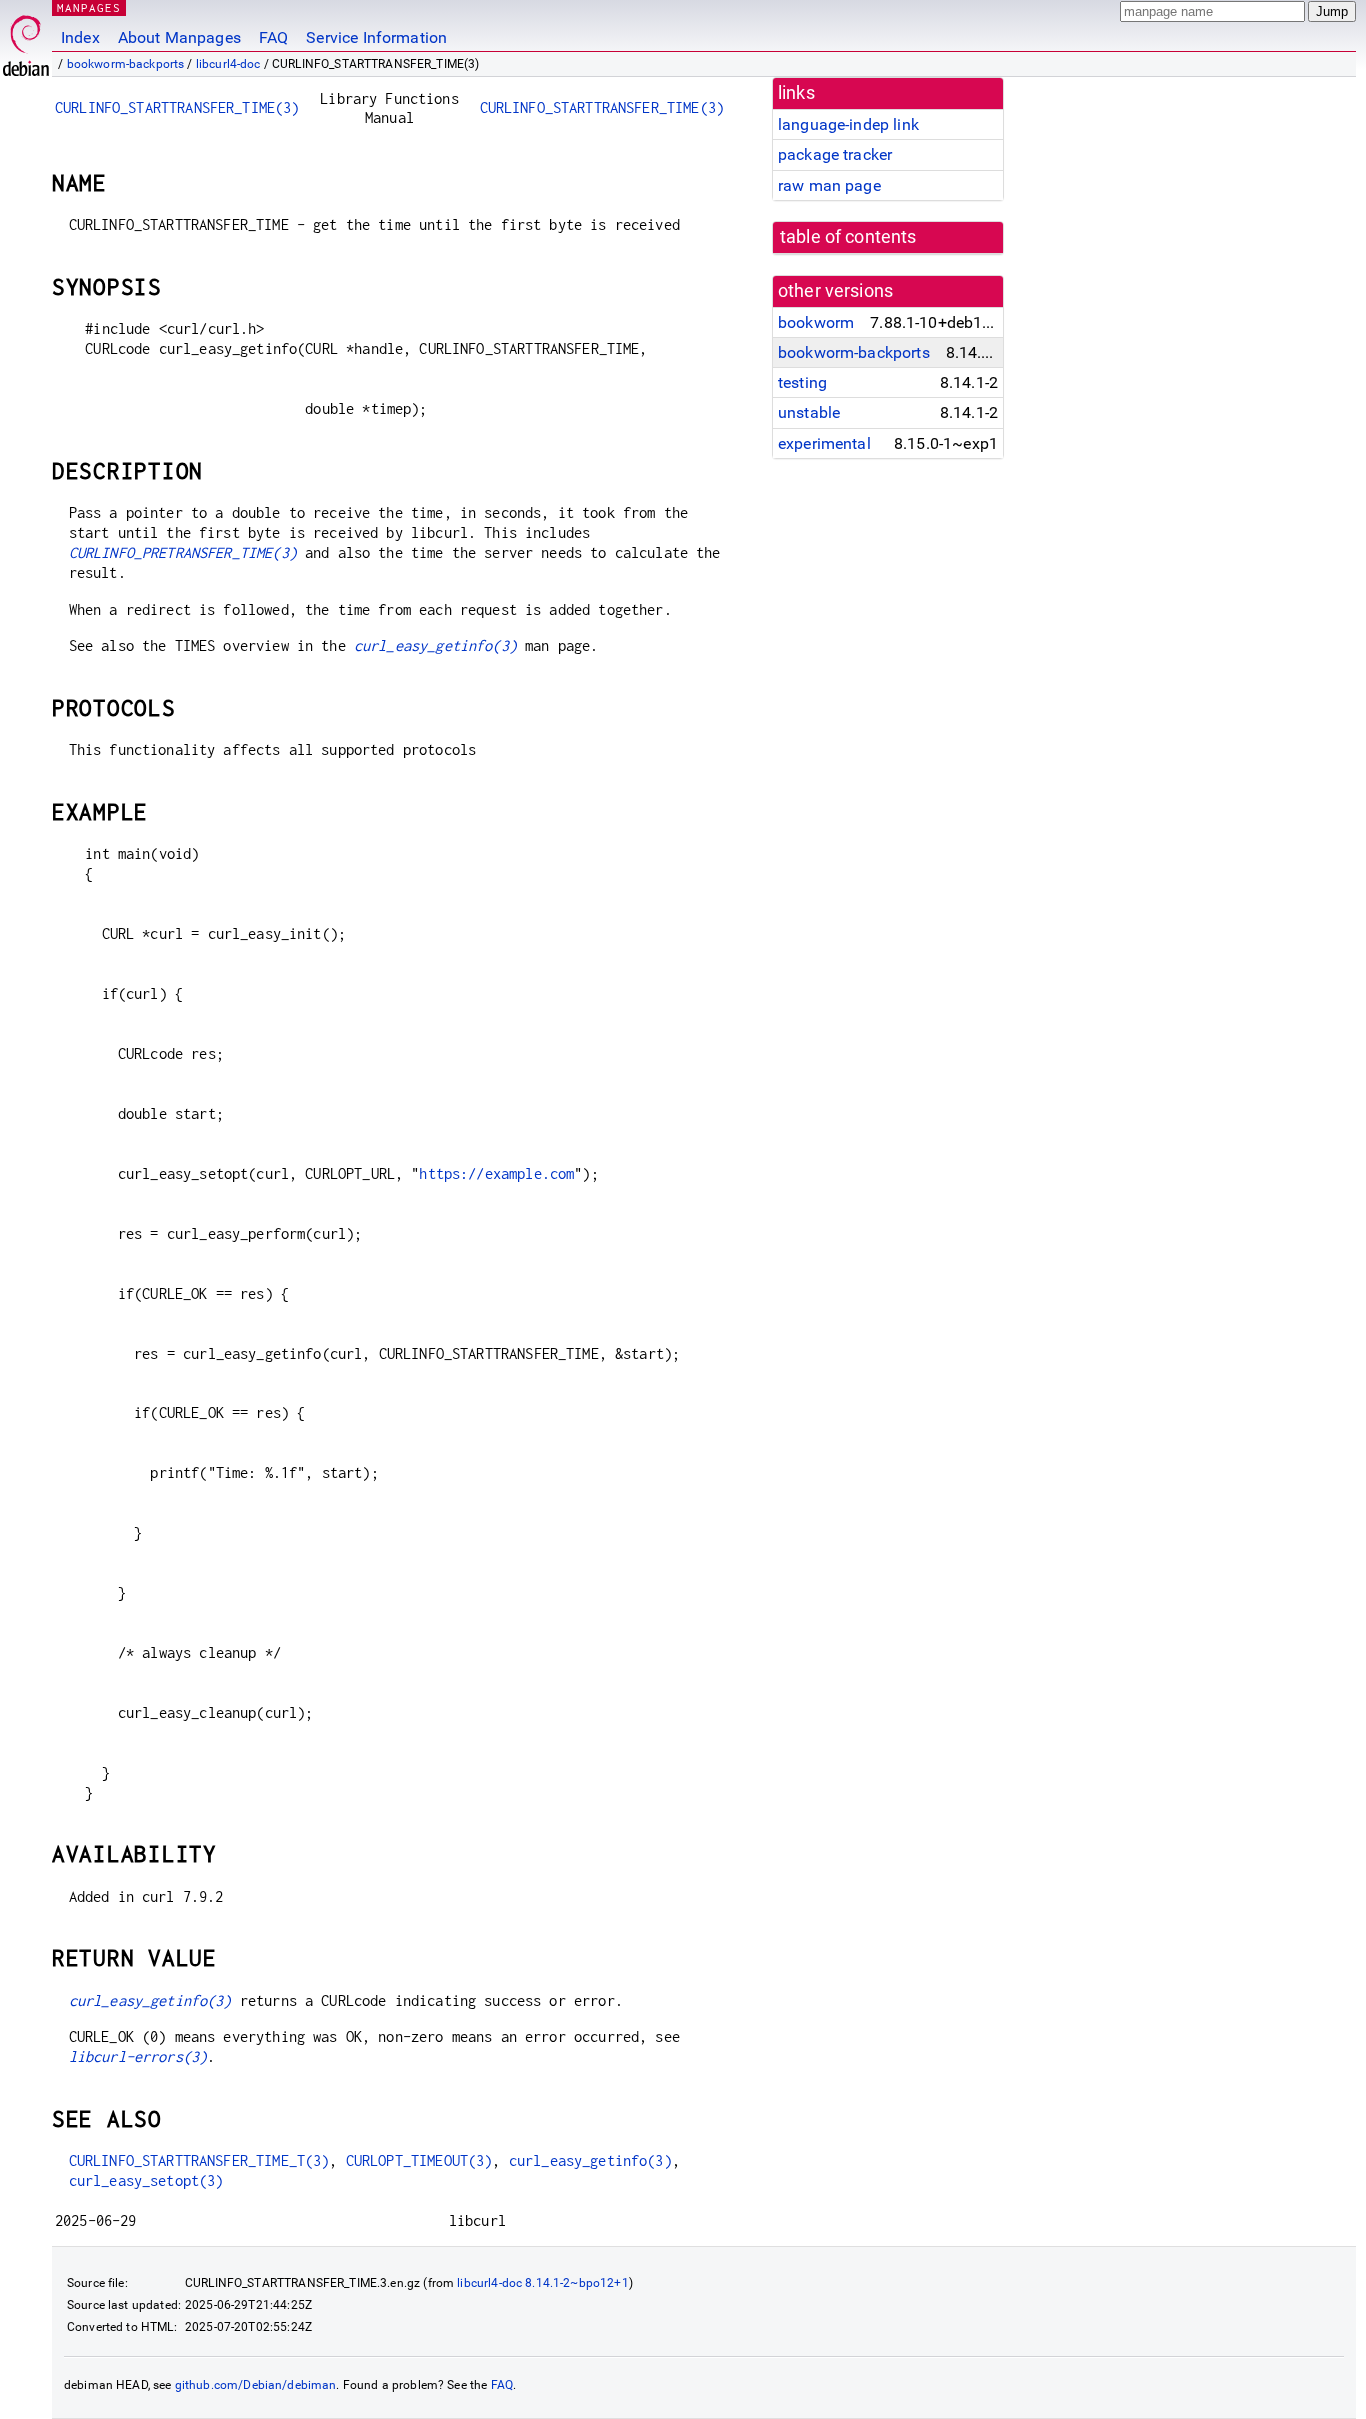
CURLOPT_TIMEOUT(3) (419, 2160)
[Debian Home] (26, 40)
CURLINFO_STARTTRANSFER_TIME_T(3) (199, 2160)
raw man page (829, 185)
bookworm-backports (126, 64)
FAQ (273, 37)
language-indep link (848, 124)
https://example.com (496, 1173)
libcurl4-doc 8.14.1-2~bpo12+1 (542, 2283)
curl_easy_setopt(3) (146, 2180)
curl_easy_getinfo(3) (435, 645)
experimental (824, 443)
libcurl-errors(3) (138, 2056)
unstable (809, 412)
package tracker (835, 154)
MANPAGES (89, 7)
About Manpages (179, 37)
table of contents (848, 237)
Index (80, 37)
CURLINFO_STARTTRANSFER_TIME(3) (177, 107)
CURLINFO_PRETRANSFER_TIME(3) (183, 552)
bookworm (816, 322)
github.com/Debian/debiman (256, 2385)
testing (802, 382)
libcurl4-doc (228, 64)
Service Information (376, 37)
